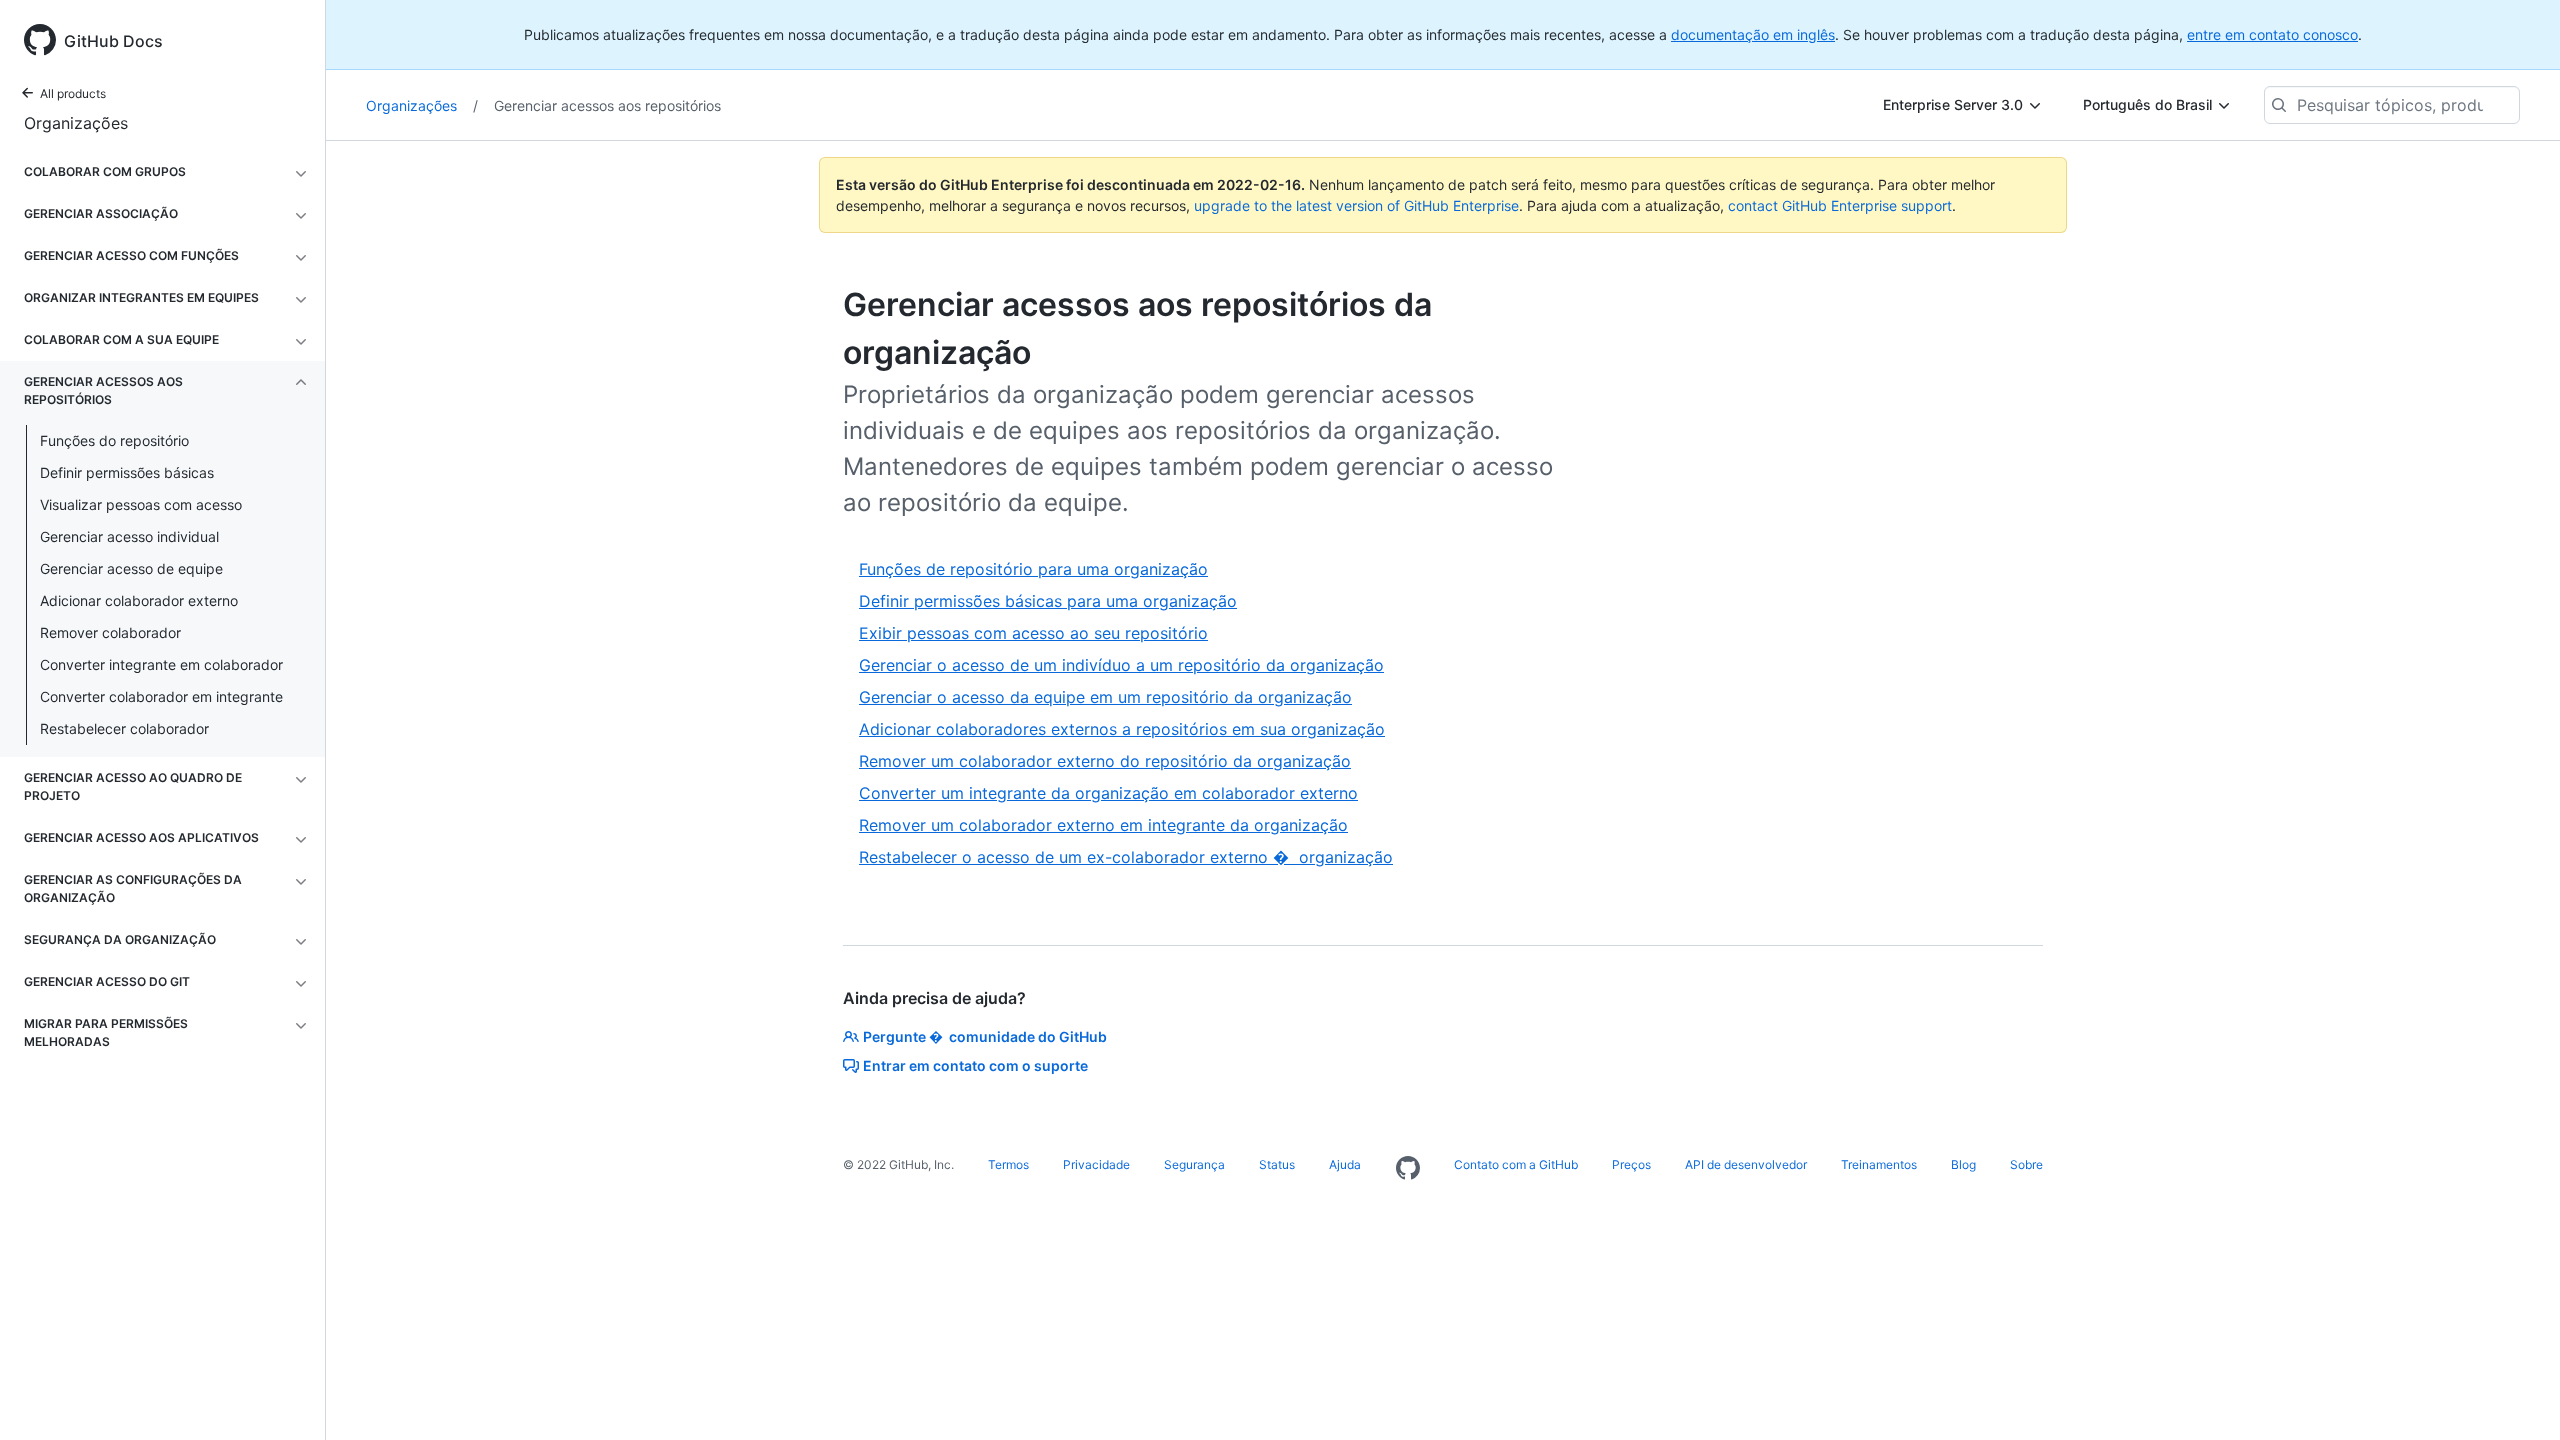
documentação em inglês (1753, 34)
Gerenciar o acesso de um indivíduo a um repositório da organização (1121, 665)
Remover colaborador (110, 632)
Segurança (1194, 1164)
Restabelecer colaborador (124, 728)
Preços (1631, 1164)
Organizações (76, 123)
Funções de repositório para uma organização (1033, 569)
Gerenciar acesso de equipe (131, 568)
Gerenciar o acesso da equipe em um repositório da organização (1105, 697)
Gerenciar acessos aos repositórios (607, 105)
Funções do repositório (114, 440)
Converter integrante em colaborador (161, 664)
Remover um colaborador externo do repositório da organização (1105, 761)
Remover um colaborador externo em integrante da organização (1103, 825)
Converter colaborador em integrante (161, 696)
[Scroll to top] (2516, 1396)
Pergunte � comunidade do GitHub (985, 1036)
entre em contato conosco (2272, 34)
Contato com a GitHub (1516, 1164)
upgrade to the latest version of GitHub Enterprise (1356, 205)
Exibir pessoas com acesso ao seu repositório (1033, 633)
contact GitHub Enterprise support (1840, 205)
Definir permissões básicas (127, 472)
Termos (1008, 1164)
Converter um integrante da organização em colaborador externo (1108, 793)
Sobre (2026, 1164)
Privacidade (1096, 1164)
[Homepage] (1408, 1169)
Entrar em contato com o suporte (975, 1065)
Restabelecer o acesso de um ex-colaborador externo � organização (1126, 857)
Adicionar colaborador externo (139, 600)
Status (1277, 1164)
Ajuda (1345, 1164)
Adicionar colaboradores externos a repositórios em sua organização (1122, 729)
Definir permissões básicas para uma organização (1048, 601)
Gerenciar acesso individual (129, 536)
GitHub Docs (113, 41)
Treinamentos (1879, 1164)
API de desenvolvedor (1746, 1164)
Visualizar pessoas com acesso (141, 504)
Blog (1963, 1164)
